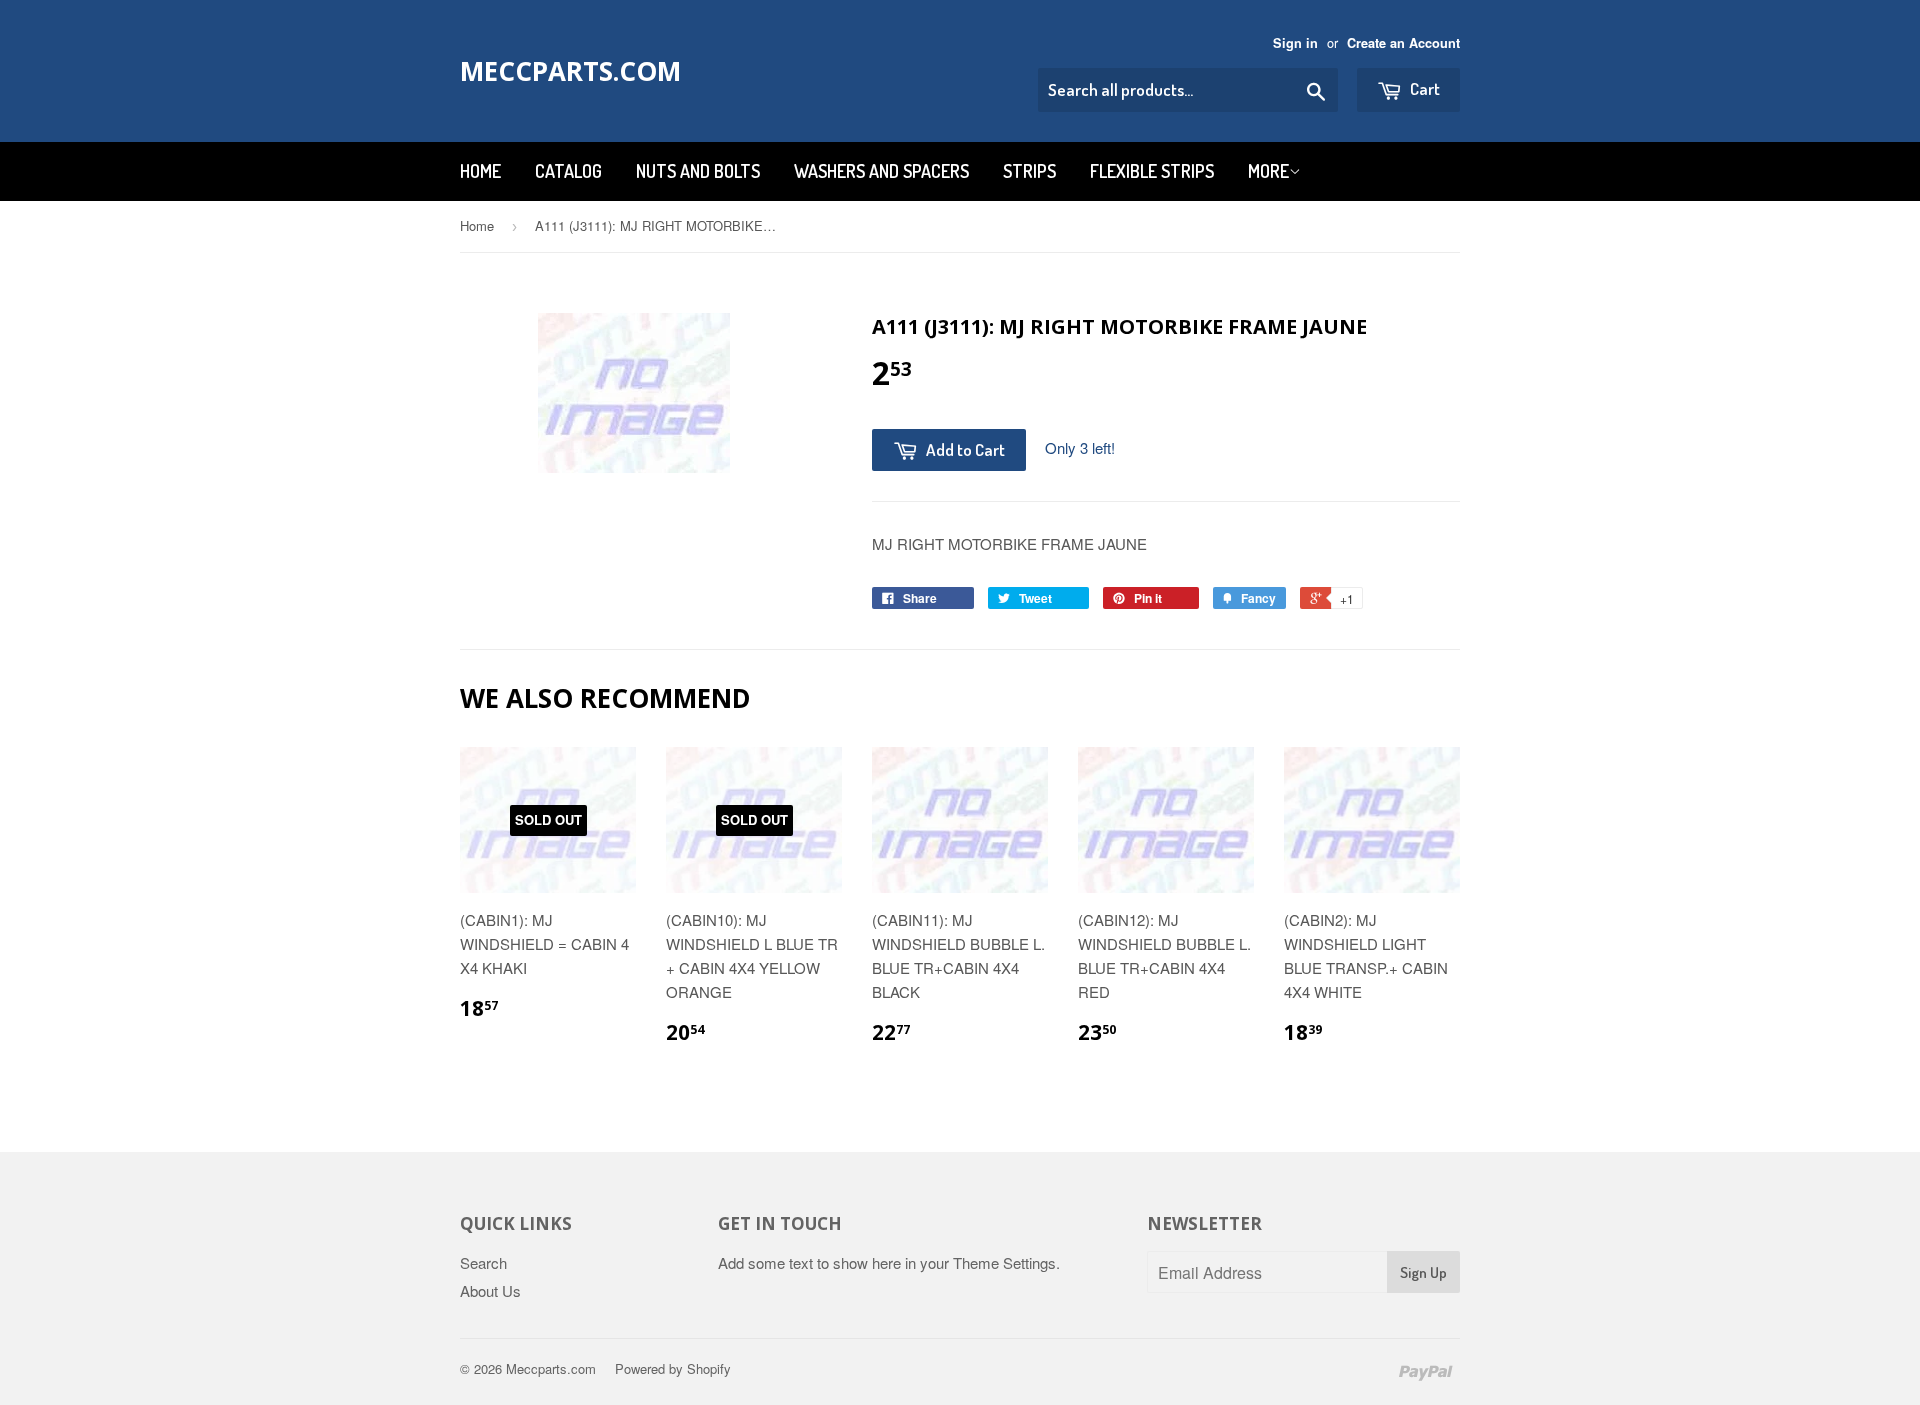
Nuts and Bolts (698, 171)
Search (483, 1262)
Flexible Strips (1152, 171)
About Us (490, 1290)
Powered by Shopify (673, 1368)
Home (480, 171)
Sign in (1295, 43)
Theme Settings (1004, 1262)
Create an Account (1403, 43)
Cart (1423, 88)
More (1268, 171)
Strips (1029, 171)
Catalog (568, 171)
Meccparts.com (570, 71)
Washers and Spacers (881, 171)
